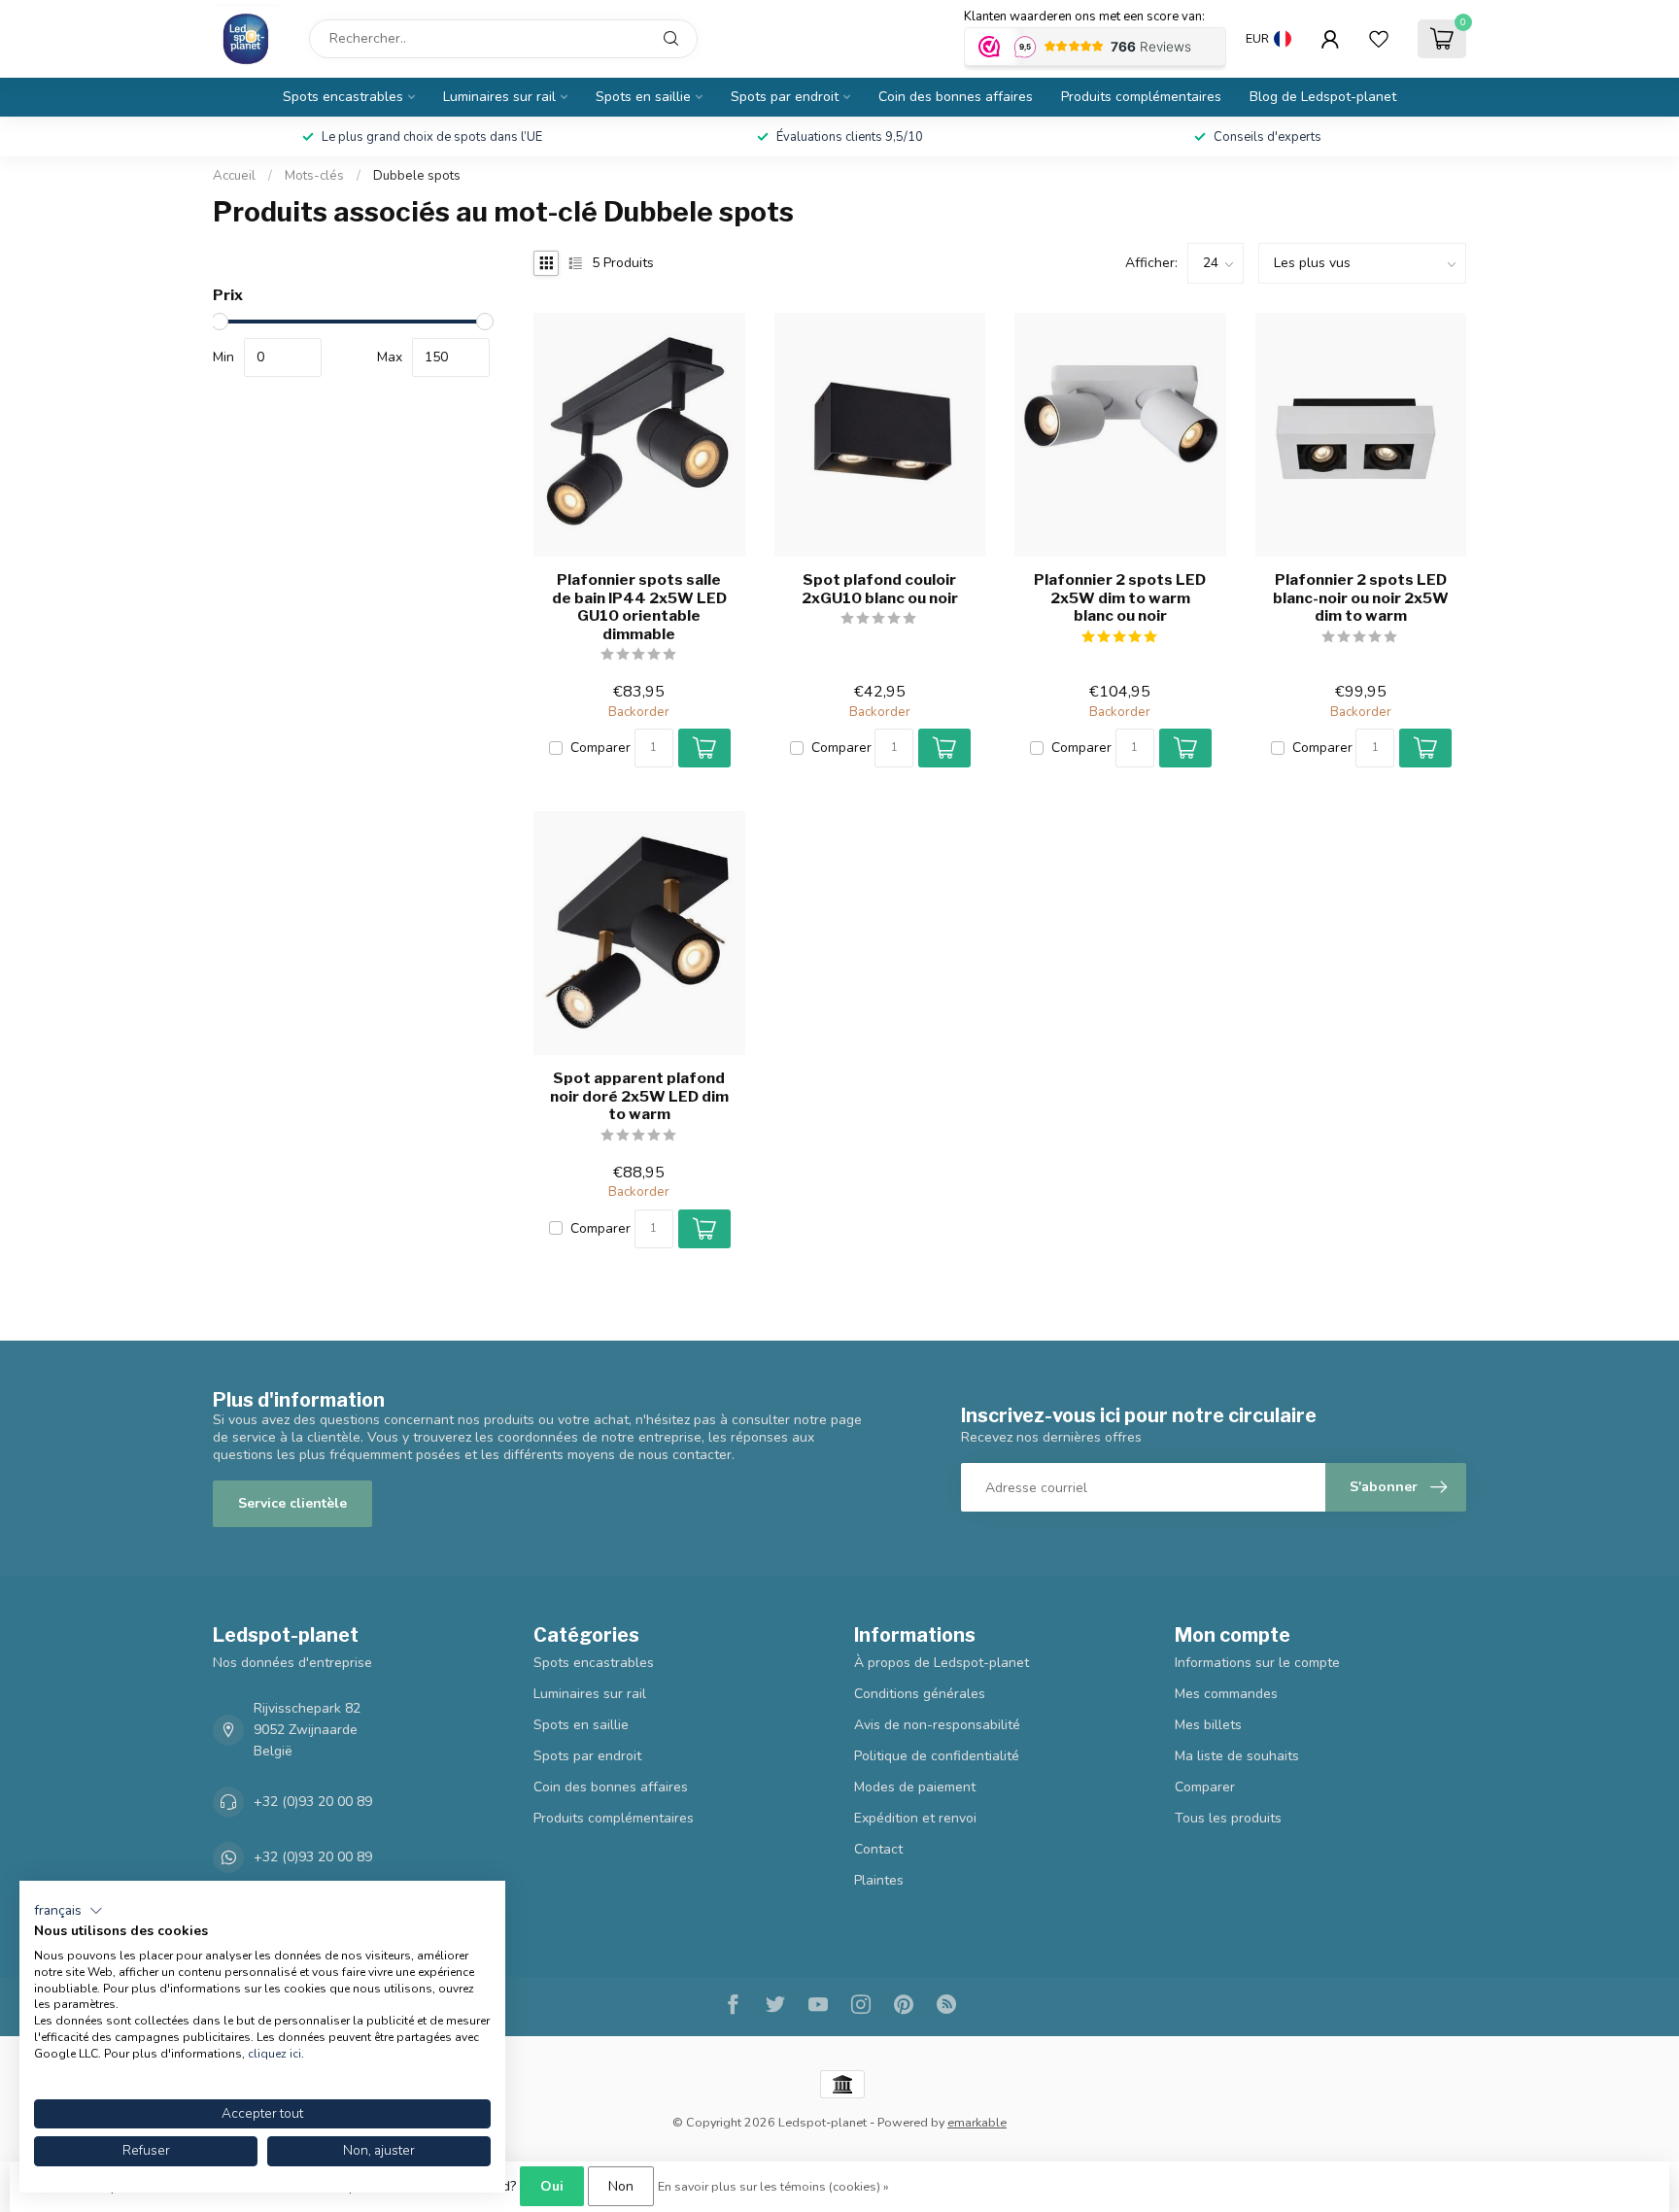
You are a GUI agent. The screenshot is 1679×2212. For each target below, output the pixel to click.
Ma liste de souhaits (1237, 1756)
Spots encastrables (343, 97)
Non (621, 2186)
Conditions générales (920, 1694)
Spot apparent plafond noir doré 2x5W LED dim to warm (639, 1096)
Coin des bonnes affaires (956, 97)
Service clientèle (292, 1503)
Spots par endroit (785, 97)
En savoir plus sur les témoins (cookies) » (773, 2186)
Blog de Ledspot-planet (1323, 97)
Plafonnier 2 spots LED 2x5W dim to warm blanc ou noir (1120, 598)
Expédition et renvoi (915, 1818)
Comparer (600, 748)
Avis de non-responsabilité (937, 1725)
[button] (69, 1911)
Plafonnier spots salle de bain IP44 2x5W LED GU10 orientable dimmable (639, 607)
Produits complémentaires (1141, 97)
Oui (552, 2186)
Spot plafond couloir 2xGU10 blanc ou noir (880, 589)
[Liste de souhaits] (1379, 39)
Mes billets (1208, 1725)
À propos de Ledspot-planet (942, 1663)
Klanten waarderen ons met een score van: (1084, 17)
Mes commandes (1226, 1694)
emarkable (977, 2122)
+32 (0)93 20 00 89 (313, 1802)
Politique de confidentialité (937, 1756)
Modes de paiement (915, 1787)
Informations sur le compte (1257, 1663)
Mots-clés (314, 176)
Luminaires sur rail (499, 97)
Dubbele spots (417, 176)
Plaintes (879, 1880)
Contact (878, 1849)
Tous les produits (1228, 1818)
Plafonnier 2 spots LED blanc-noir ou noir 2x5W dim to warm (1361, 598)
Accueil (234, 176)
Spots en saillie (643, 97)
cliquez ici (274, 2054)
